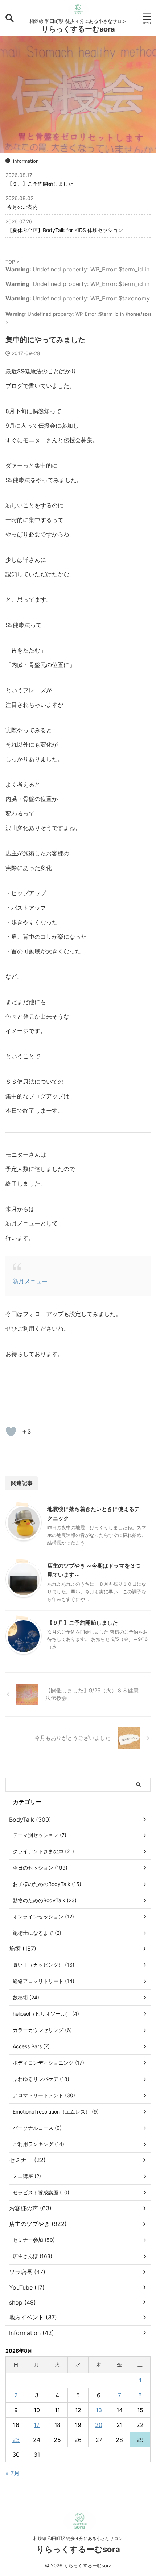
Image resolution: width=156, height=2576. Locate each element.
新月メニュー (30, 1281)
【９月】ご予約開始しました (40, 184)
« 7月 (13, 2473)
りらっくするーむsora (78, 29)
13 (99, 2410)
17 (37, 2425)
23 (16, 2440)
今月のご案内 (22, 207)
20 (99, 2425)
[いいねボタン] (11, 1432)
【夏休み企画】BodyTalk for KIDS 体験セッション (65, 230)
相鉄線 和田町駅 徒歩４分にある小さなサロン (78, 2538)
